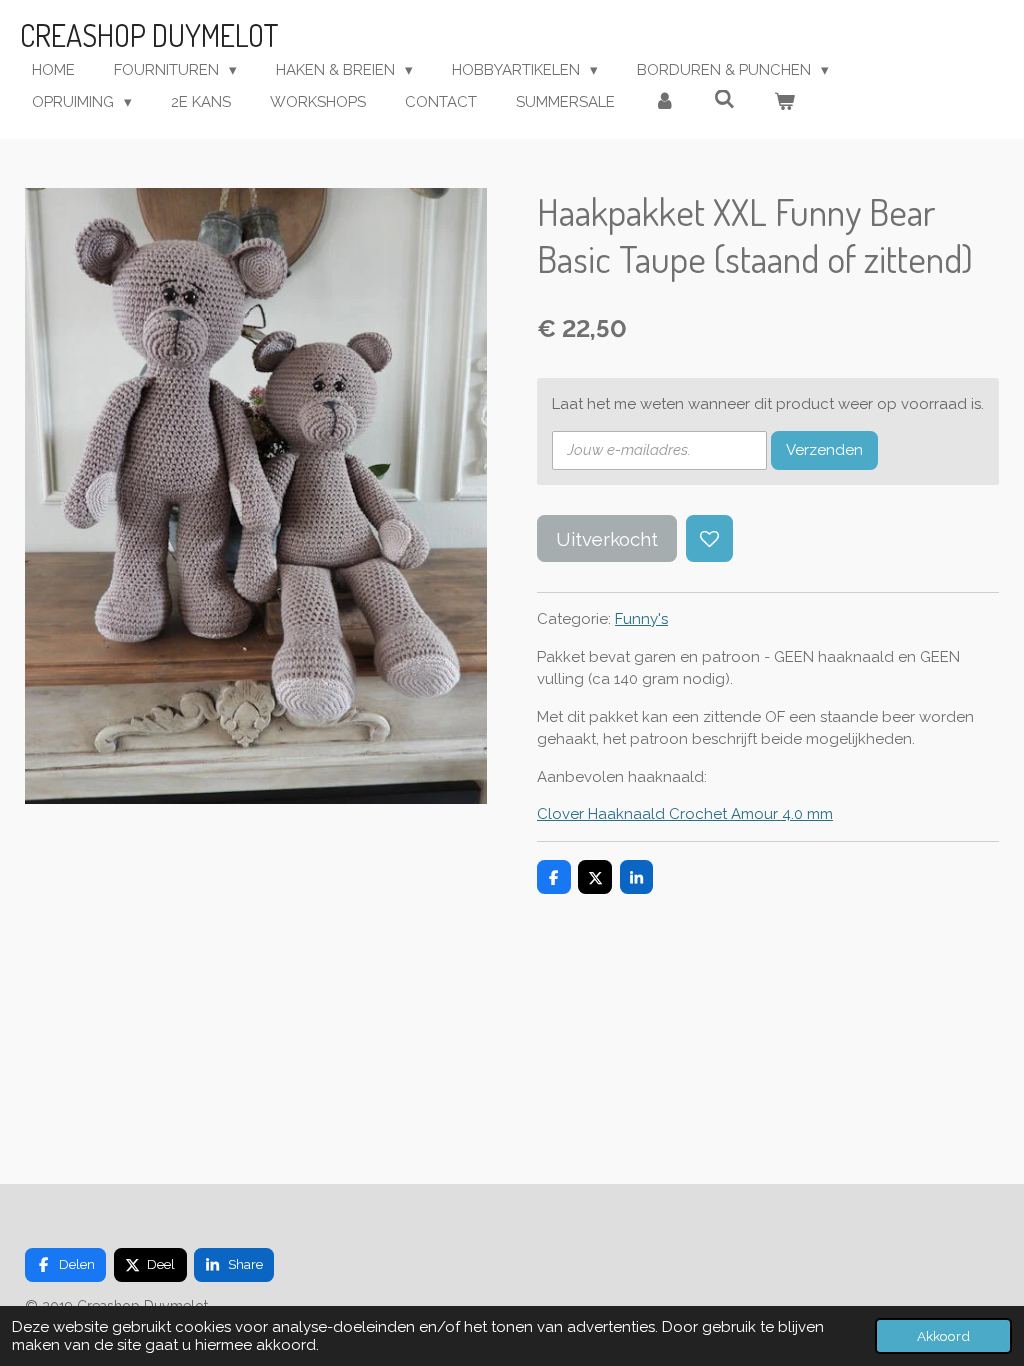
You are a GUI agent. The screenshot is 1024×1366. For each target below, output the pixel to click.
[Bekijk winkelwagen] (784, 102)
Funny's (641, 619)
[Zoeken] (724, 100)
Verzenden (824, 450)
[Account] (664, 102)
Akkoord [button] (943, 1336)
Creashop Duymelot (149, 35)
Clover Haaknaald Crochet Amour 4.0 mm (685, 814)
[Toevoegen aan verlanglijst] (709, 538)
